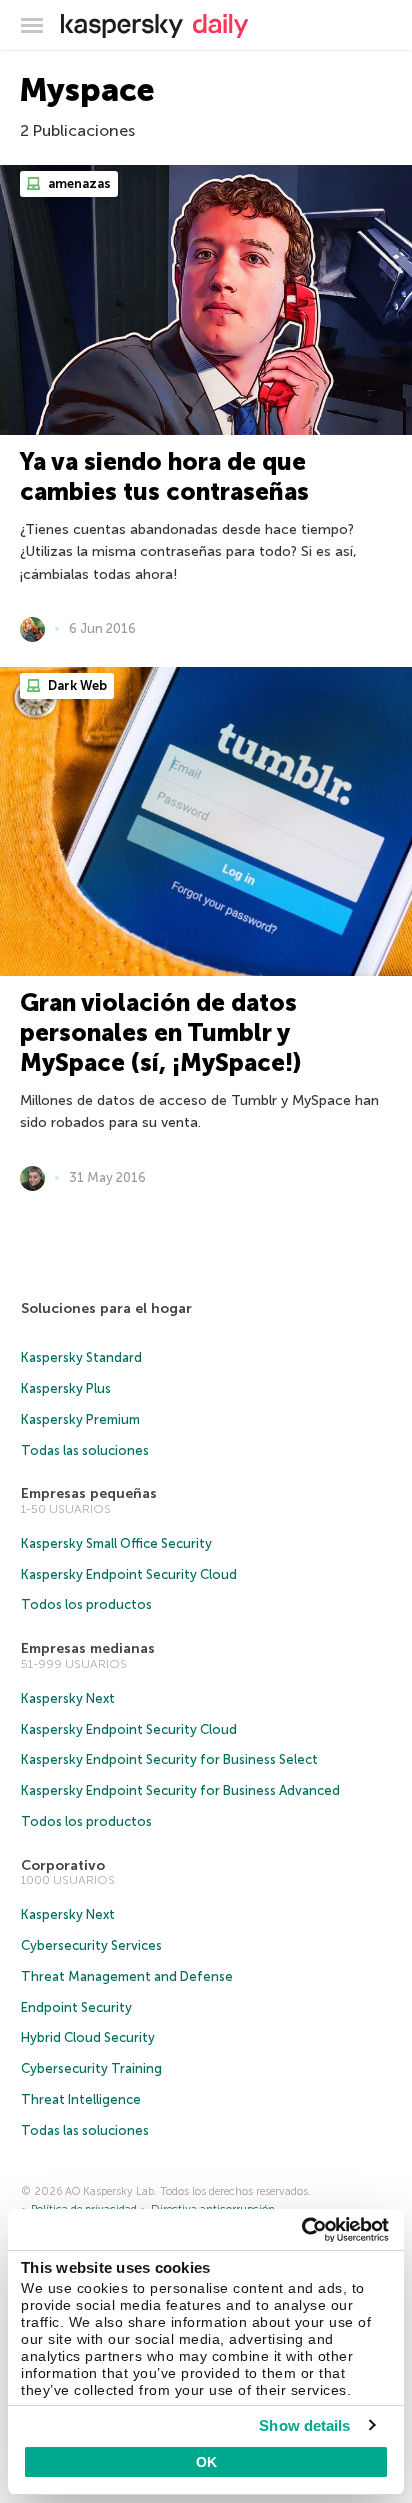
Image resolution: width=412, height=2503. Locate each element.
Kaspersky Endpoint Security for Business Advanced (180, 1790)
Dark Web (76, 685)
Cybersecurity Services (91, 1945)
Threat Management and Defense (127, 1976)
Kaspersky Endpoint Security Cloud (129, 1574)
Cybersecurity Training (91, 2068)
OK (206, 2462)
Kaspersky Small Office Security (116, 1543)
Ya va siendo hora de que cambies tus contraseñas (164, 476)
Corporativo (63, 1865)
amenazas (78, 183)
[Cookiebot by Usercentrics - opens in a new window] (301, 2230)
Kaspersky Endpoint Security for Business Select (169, 1759)
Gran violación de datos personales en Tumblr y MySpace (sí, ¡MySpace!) (160, 1032)
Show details (304, 2425)
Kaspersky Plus (66, 1388)
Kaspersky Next (68, 1698)
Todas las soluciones (85, 1450)
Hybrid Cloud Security (88, 2037)
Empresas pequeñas (89, 1493)
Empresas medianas (88, 1648)
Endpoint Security (76, 2007)
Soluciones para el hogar (106, 1308)
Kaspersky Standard (81, 1357)
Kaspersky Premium (80, 1419)
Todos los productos (86, 1604)
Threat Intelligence (81, 2099)
